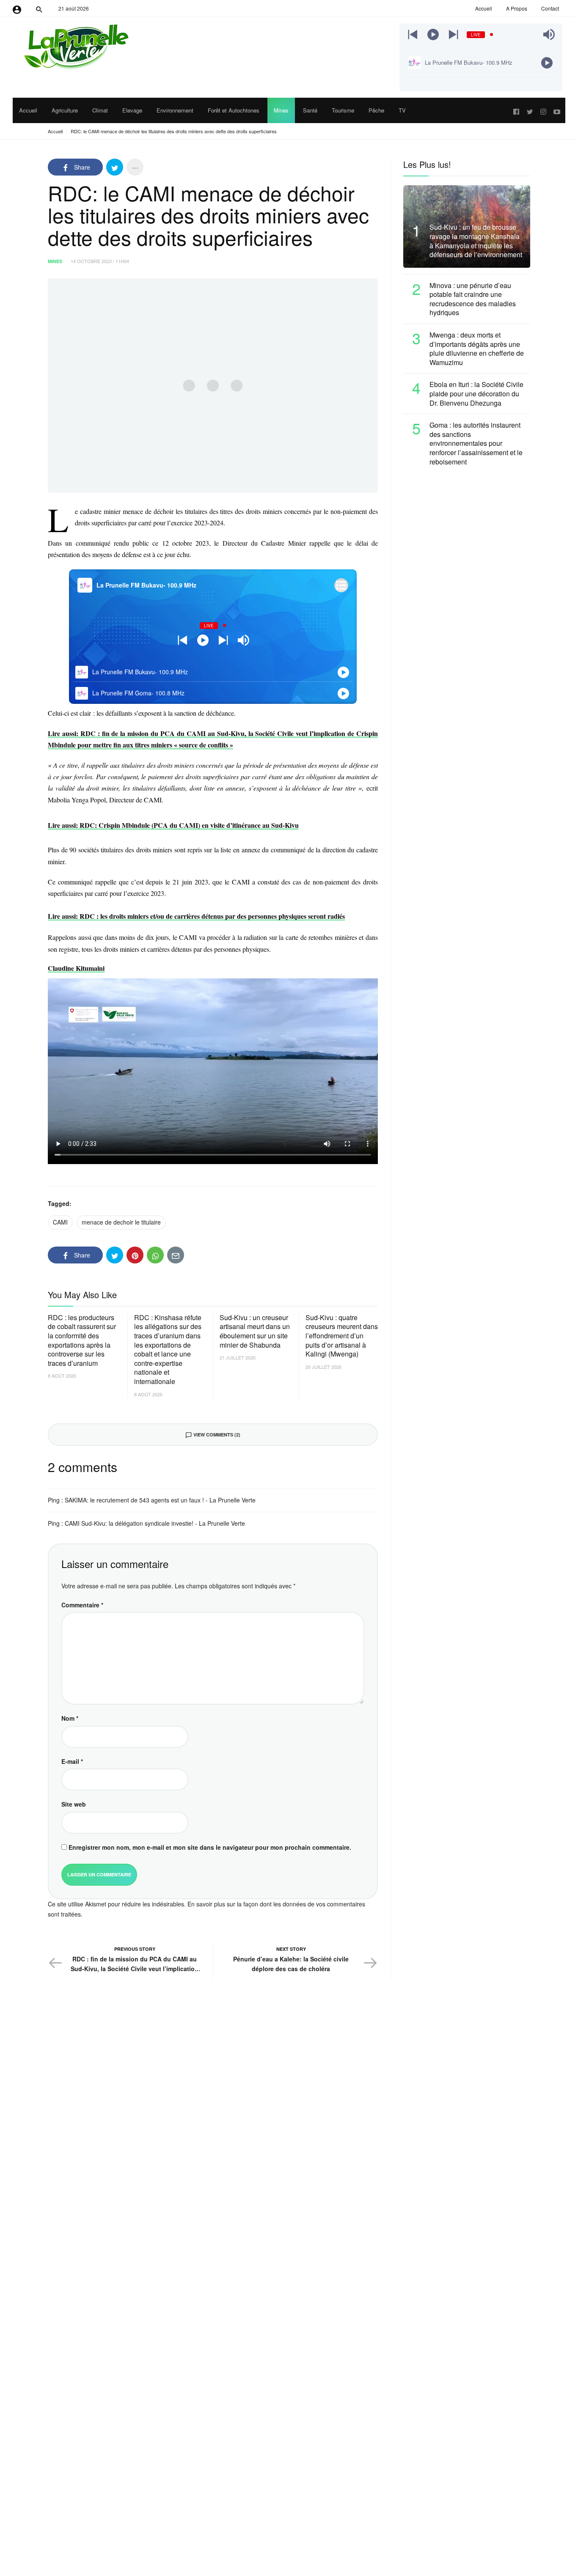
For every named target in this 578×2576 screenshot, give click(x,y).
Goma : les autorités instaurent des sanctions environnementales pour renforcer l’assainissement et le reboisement (476, 443)
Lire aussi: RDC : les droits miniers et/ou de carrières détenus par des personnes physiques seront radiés (196, 916)
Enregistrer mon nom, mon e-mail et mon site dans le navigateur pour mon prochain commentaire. (210, 1847)
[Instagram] (543, 110)
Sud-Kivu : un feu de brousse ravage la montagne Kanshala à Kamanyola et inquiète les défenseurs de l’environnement (476, 241)
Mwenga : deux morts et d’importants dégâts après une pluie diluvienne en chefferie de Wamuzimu (477, 349)
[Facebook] (516, 110)
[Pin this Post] (135, 1255)
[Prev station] (453, 34)
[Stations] (341, 585)
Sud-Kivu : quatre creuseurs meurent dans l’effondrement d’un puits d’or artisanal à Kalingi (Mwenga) (342, 1336)
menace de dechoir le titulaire (121, 1222)
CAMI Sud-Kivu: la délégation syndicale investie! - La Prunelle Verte (155, 1523)
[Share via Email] (176, 1255)
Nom (70, 1718)
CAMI (60, 1222)
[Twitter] (530, 110)
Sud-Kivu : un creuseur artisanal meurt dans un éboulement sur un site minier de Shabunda (255, 1331)
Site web (74, 1804)
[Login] (17, 8)
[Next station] (413, 34)
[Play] (433, 34)
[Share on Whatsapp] (155, 1255)
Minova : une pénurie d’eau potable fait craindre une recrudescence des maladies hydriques (473, 299)
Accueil (55, 131)
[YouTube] (557, 110)
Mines (55, 261)
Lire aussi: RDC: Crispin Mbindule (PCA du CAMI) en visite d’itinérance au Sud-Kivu (173, 825)
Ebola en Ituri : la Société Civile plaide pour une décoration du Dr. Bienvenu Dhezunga (476, 394)
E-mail (72, 1761)
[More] (135, 167)
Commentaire (82, 1605)
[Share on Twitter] (115, 167)
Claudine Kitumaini (76, 968)
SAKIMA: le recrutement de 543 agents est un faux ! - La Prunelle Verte (160, 1500)
